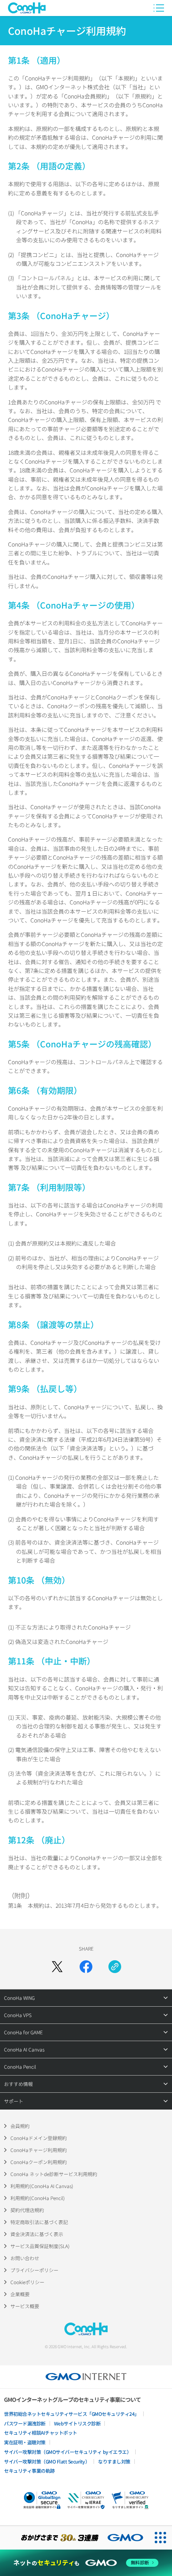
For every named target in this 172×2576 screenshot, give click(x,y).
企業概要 (20, 2294)
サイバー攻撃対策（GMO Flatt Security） (47, 2461)
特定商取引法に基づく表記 (39, 2222)
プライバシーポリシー (34, 2270)
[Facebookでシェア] (86, 1967)
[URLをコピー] (115, 1967)
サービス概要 (25, 2306)
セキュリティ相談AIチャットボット (41, 2432)
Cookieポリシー (27, 2282)
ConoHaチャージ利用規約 (39, 2150)
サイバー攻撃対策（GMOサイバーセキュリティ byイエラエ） (68, 2452)
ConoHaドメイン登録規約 (39, 2138)
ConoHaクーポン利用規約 (39, 2162)
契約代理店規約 (27, 2210)
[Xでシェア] (57, 1967)
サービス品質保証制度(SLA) (40, 2246)
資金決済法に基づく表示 (37, 2234)
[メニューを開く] (159, 8)
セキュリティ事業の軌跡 (29, 2471)
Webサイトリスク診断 (77, 2423)
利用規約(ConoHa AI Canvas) (42, 2186)
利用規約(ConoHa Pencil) (38, 2198)
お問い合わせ (25, 2258)
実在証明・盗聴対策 (25, 2442)
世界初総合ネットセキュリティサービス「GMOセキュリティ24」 (72, 2414)
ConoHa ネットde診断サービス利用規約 (54, 2174)
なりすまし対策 (114, 2461)
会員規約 (20, 2126)
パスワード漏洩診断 (25, 2423)
